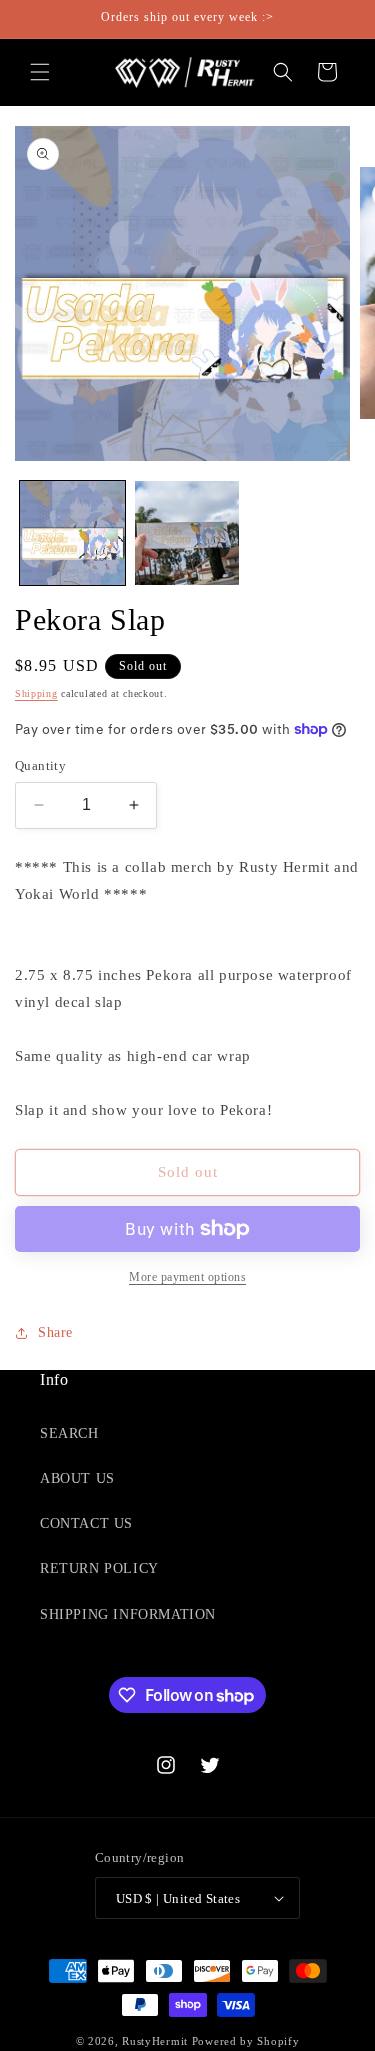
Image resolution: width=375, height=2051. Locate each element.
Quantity (40, 765)
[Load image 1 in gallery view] (72, 533)
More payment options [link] (187, 1277)
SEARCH (69, 1433)
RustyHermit (155, 2041)
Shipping (36, 693)
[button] (40, 72)
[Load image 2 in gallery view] (187, 533)
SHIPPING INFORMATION (128, 1614)
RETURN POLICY (99, 1568)
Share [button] (55, 1332)
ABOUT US (77, 1478)
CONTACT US (86, 1523)
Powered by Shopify (246, 2041)
